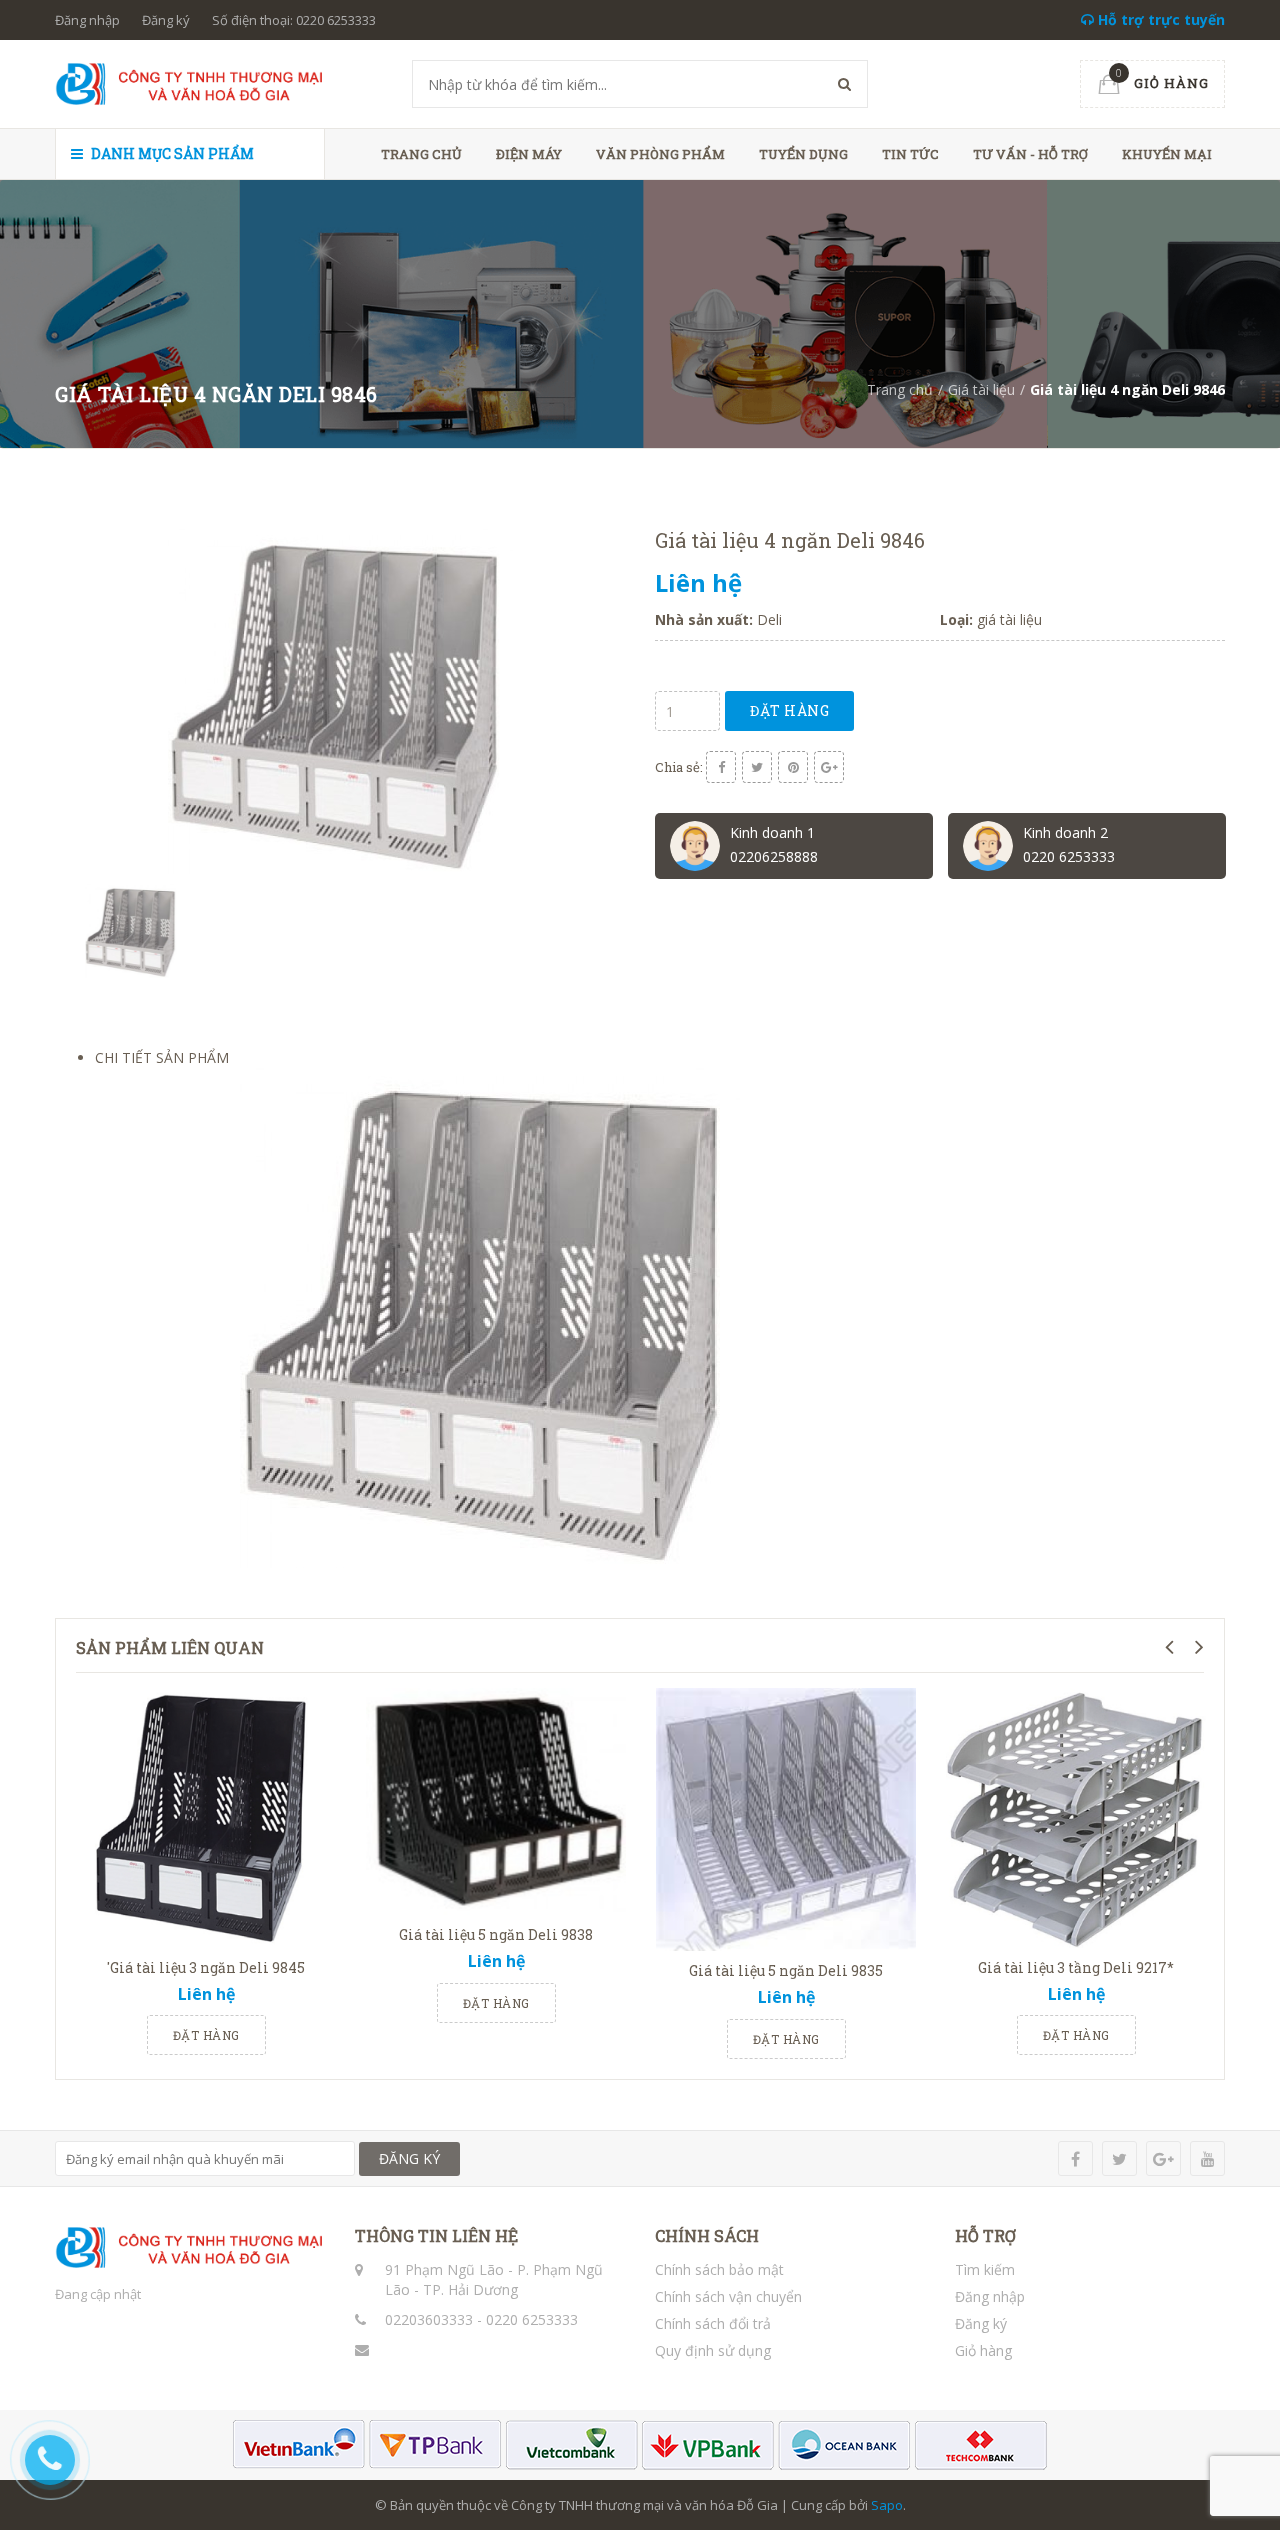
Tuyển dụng (803, 154)
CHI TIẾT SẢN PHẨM (162, 1057)
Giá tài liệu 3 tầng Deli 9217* (1076, 1967)
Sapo (887, 2505)
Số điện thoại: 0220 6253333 (294, 20)
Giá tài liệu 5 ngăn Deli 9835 (786, 1970)
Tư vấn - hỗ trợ (1030, 154)
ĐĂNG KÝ (409, 2158)
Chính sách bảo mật (719, 2269)
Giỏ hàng (983, 2350)
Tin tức (910, 154)
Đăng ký (166, 20)
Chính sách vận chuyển (728, 2296)
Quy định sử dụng (713, 2350)
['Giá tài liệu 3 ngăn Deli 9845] (206, 1818)
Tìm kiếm (985, 2269)
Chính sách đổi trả (713, 2323)
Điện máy (529, 154)
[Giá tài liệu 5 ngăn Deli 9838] (496, 1802)
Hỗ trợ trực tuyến (1159, 19)
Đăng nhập (87, 20)
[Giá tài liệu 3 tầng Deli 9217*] (1076, 1818)
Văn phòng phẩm (660, 154)
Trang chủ (421, 154)
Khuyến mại (1167, 154)
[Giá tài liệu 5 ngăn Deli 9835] (786, 1820)
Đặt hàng (789, 710)
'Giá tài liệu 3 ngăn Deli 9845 (206, 1967)
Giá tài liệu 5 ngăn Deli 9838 (496, 1934)
